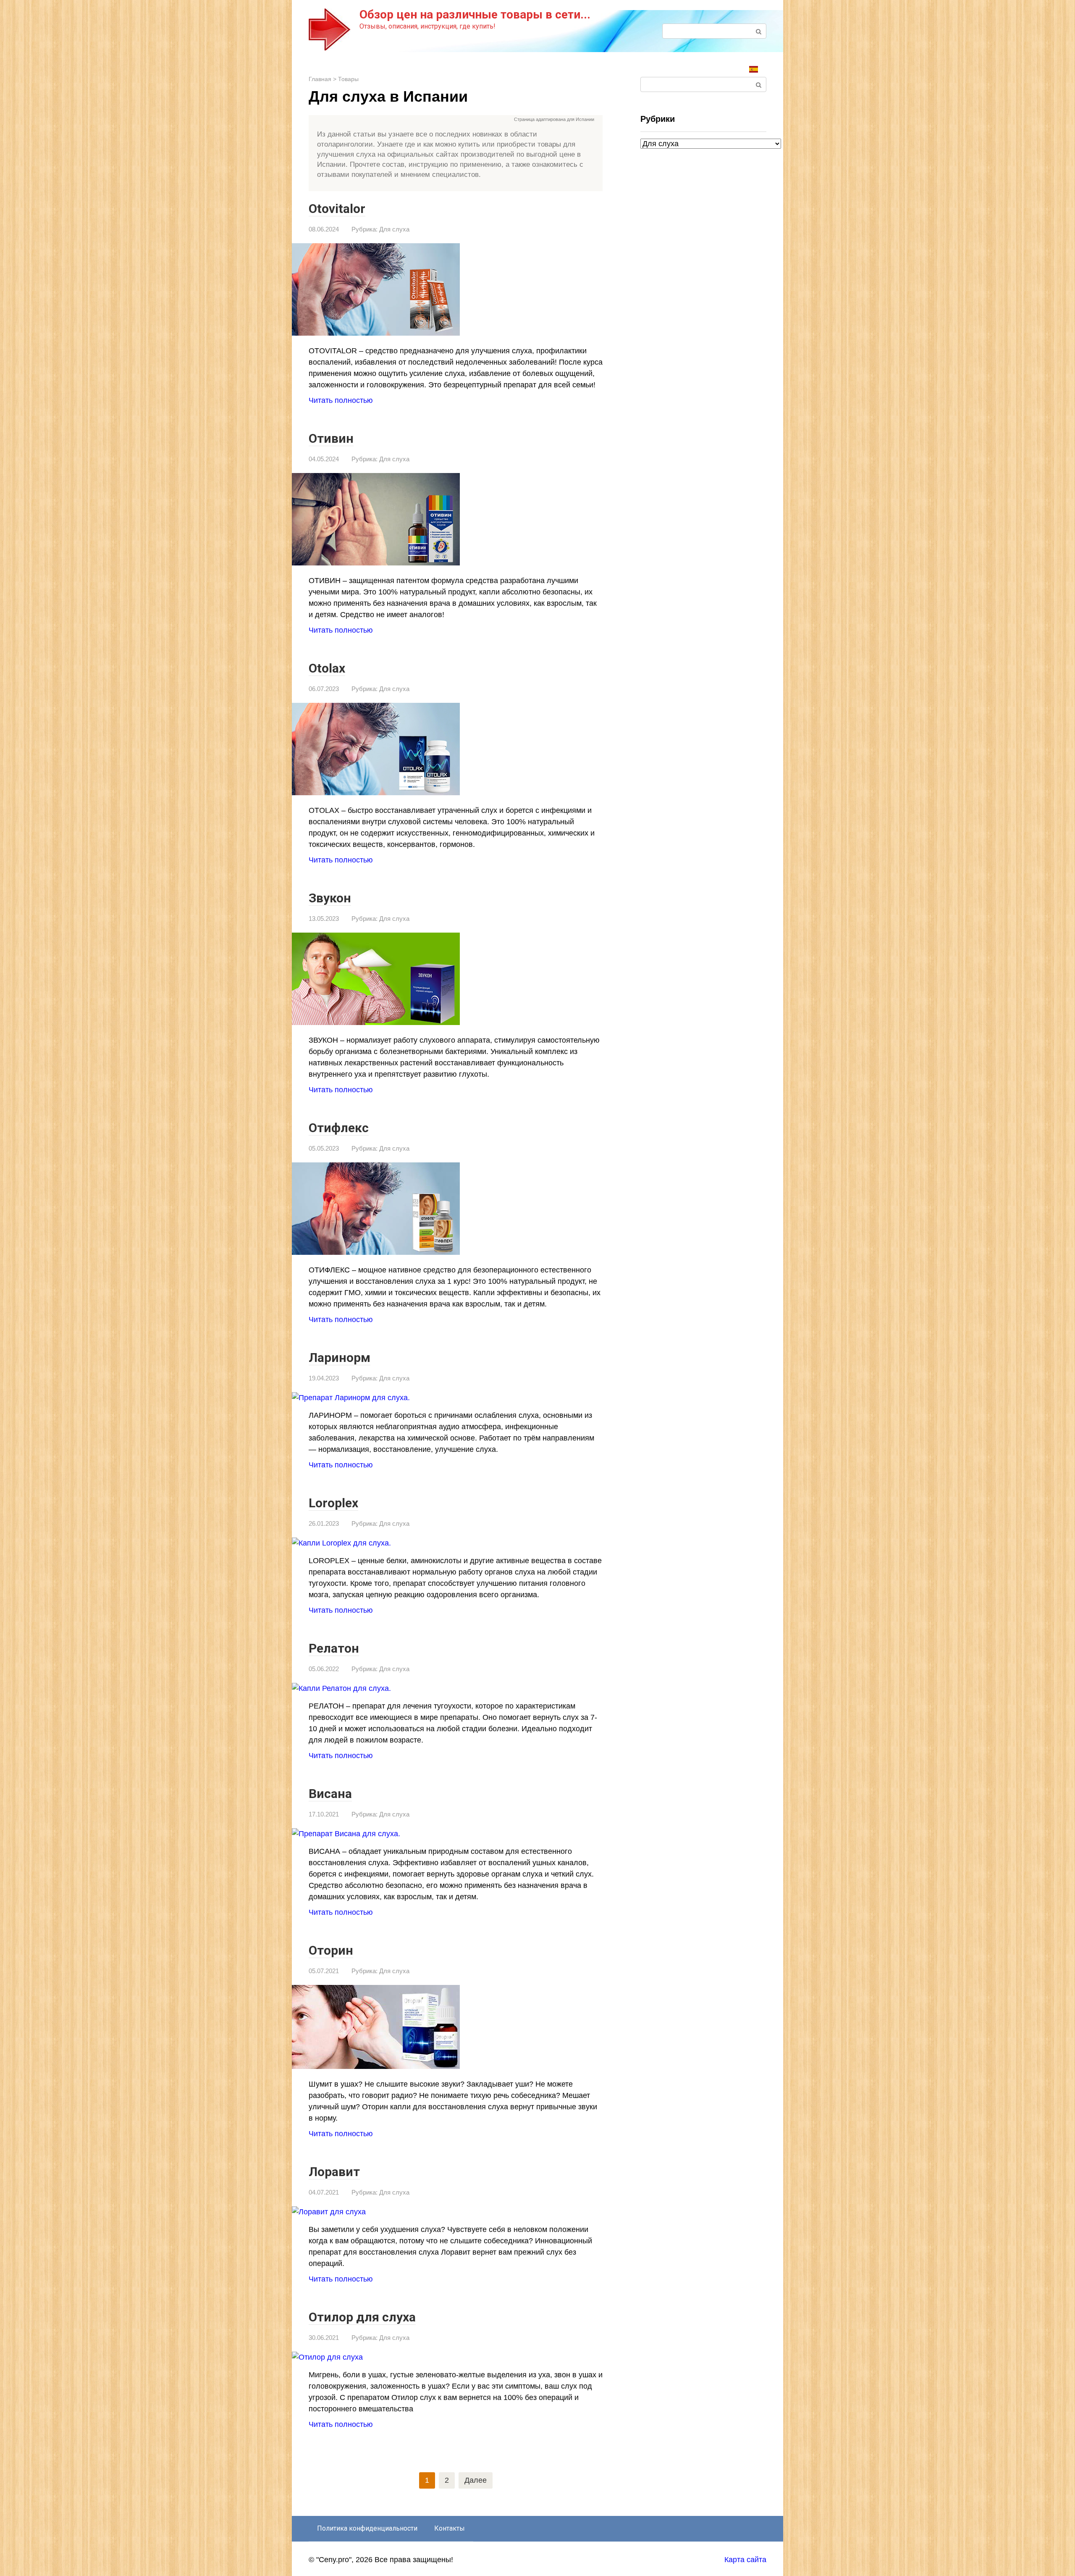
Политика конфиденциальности (367, 2528)
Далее (476, 2480)
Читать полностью (341, 400)
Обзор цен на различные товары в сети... (475, 14)
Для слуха (394, 229)
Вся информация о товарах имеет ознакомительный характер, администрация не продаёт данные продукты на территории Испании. (460, 120)
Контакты (450, 2528)
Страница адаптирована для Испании (554, 119)
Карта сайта (745, 2560)
